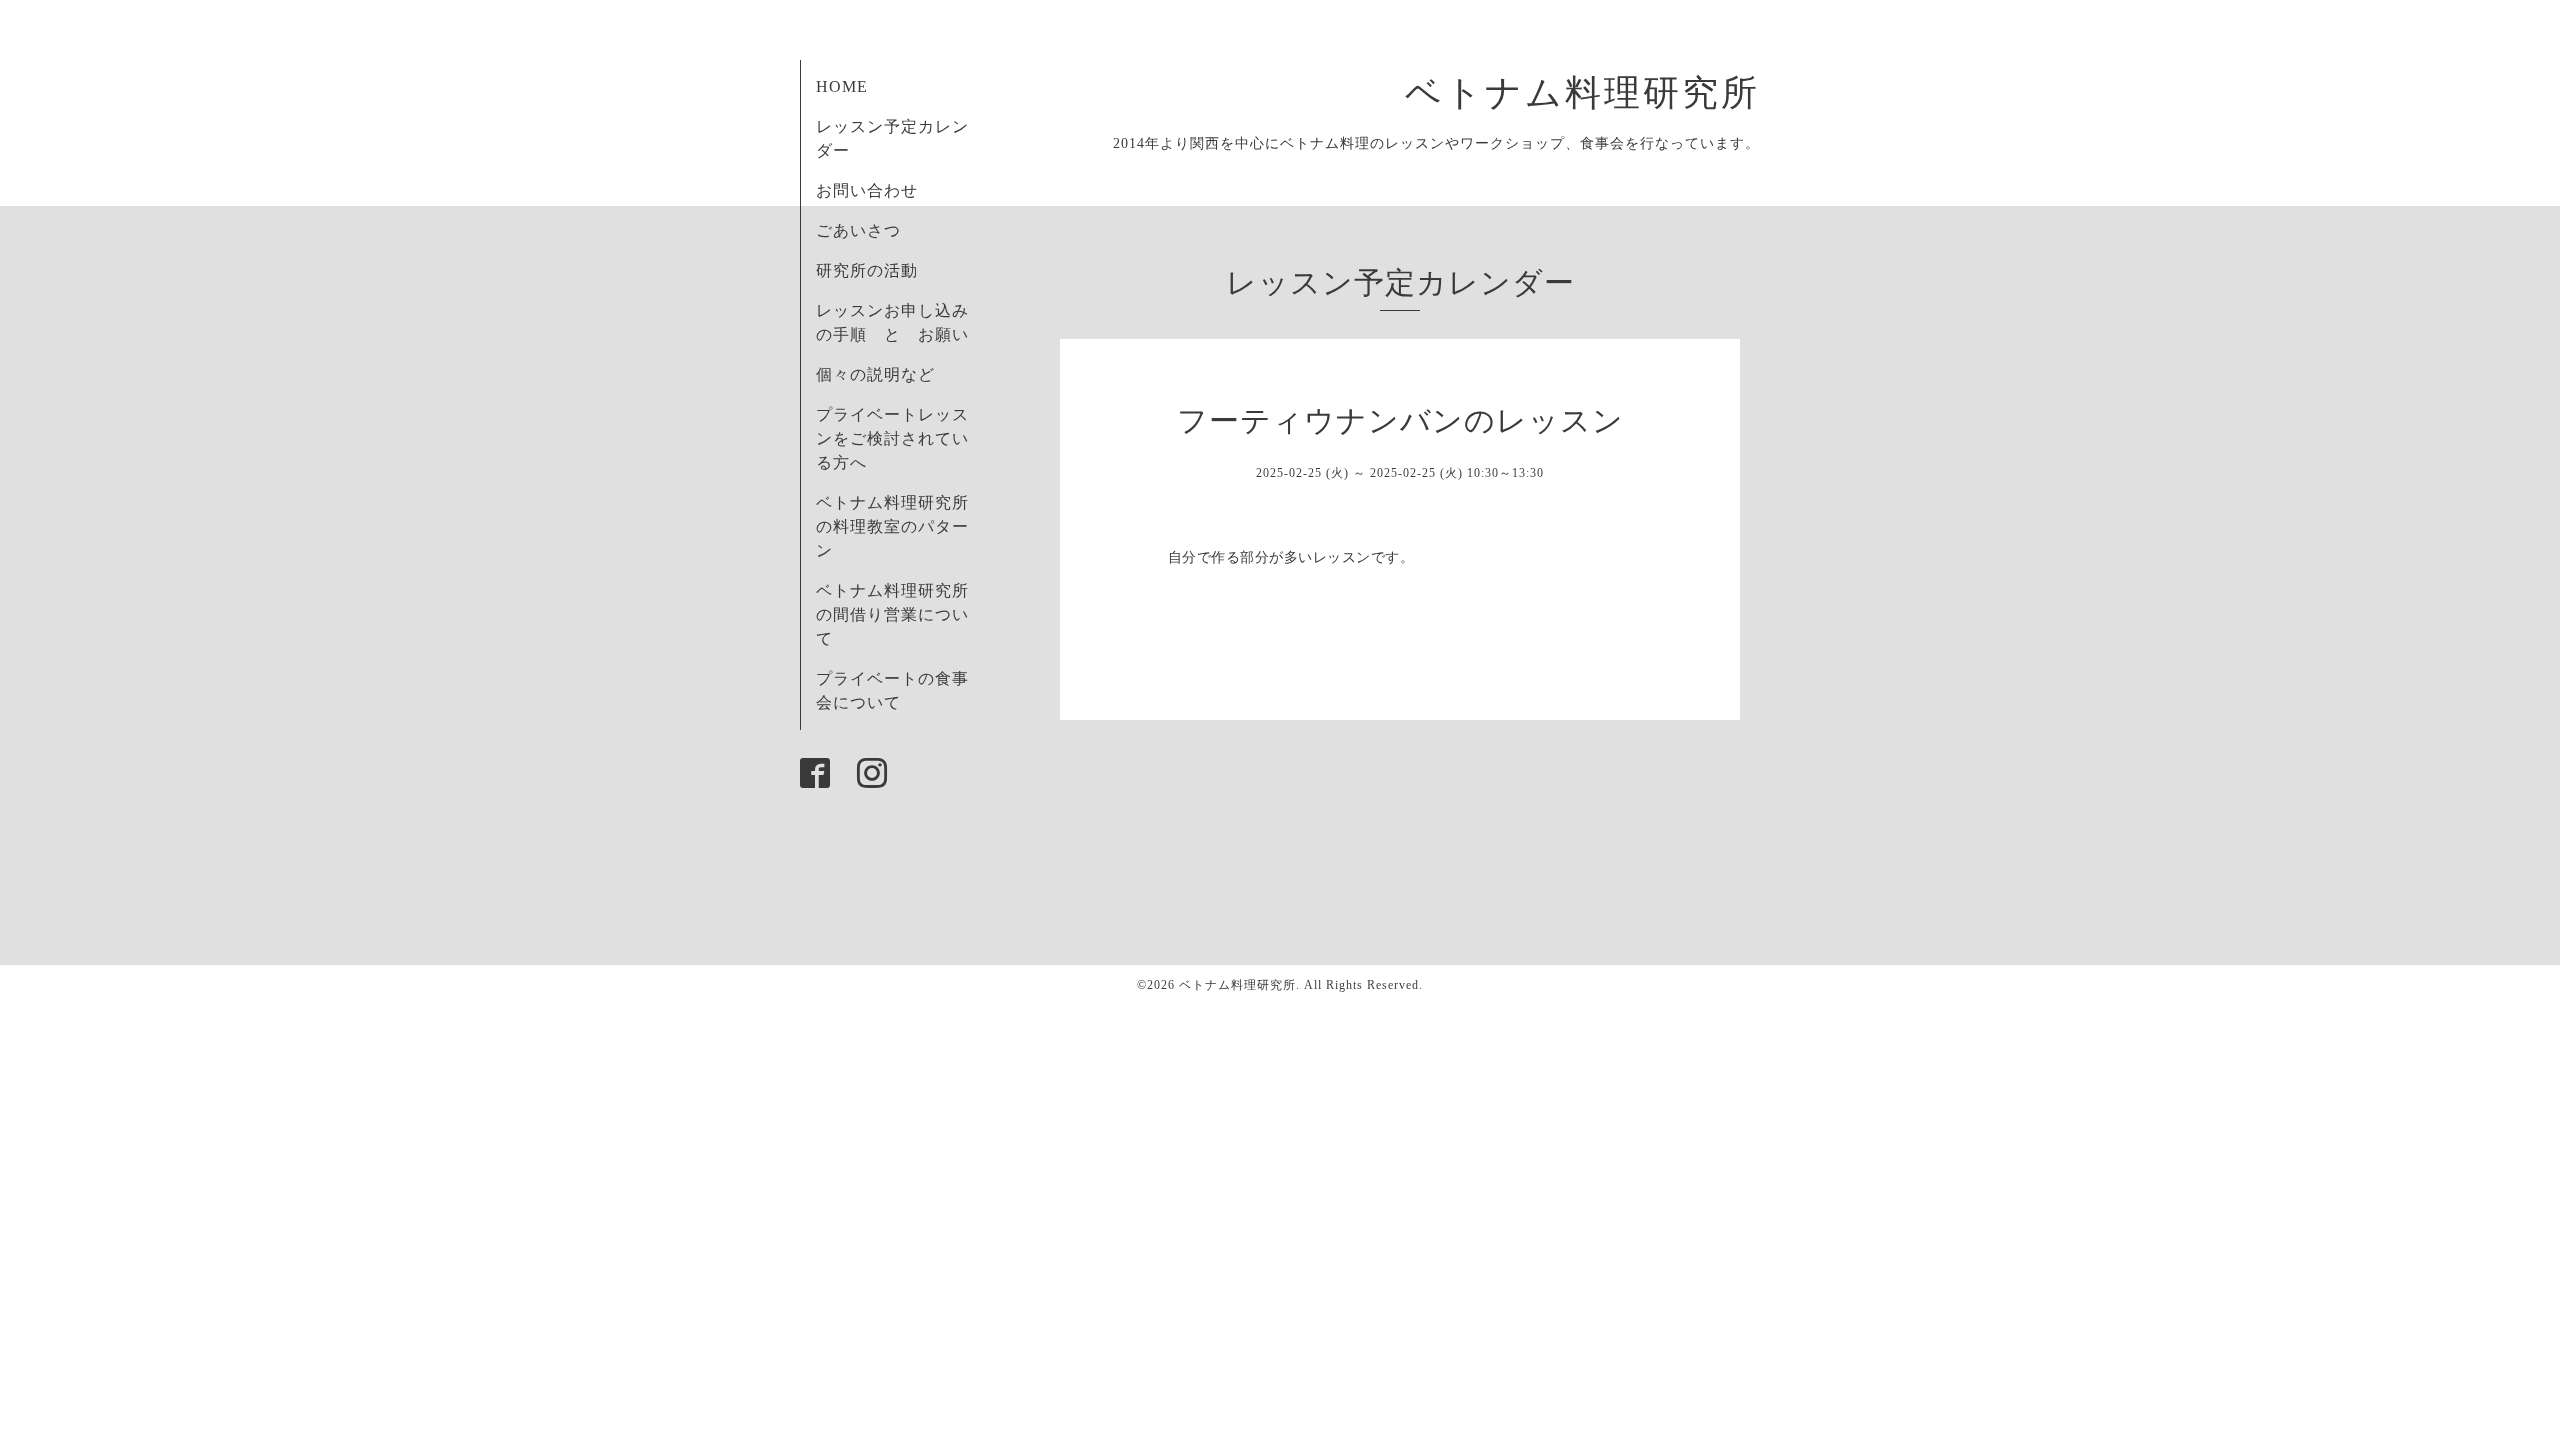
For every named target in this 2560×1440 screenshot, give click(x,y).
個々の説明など (875, 374)
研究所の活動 (867, 270)
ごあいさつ (858, 230)
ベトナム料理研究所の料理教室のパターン (892, 526)
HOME (842, 86)
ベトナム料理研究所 (1602, 93)
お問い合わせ (867, 190)
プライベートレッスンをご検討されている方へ (892, 438)
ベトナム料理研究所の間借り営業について (892, 614)
